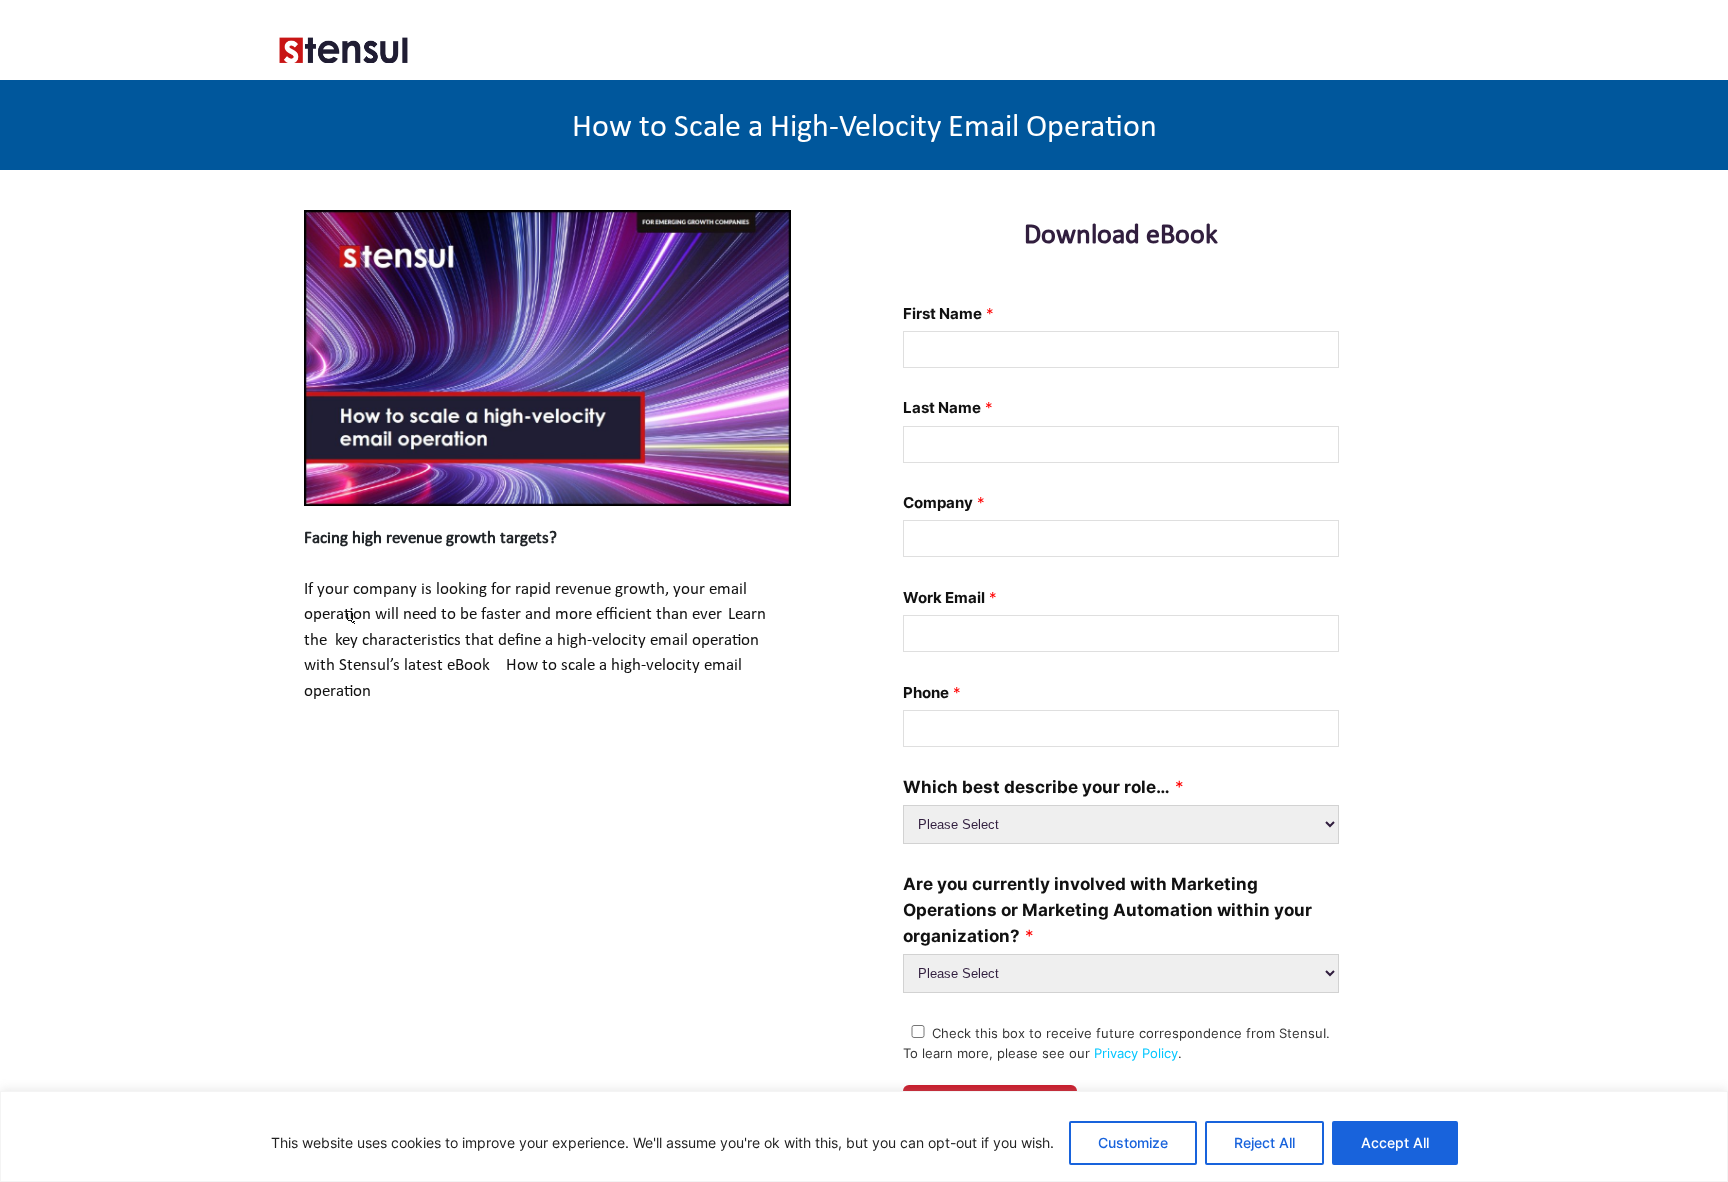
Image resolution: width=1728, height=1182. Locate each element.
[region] (864, 1136)
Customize (1133, 1142)
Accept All (1395, 1142)
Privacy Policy (1136, 1053)
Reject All (1264, 1142)
